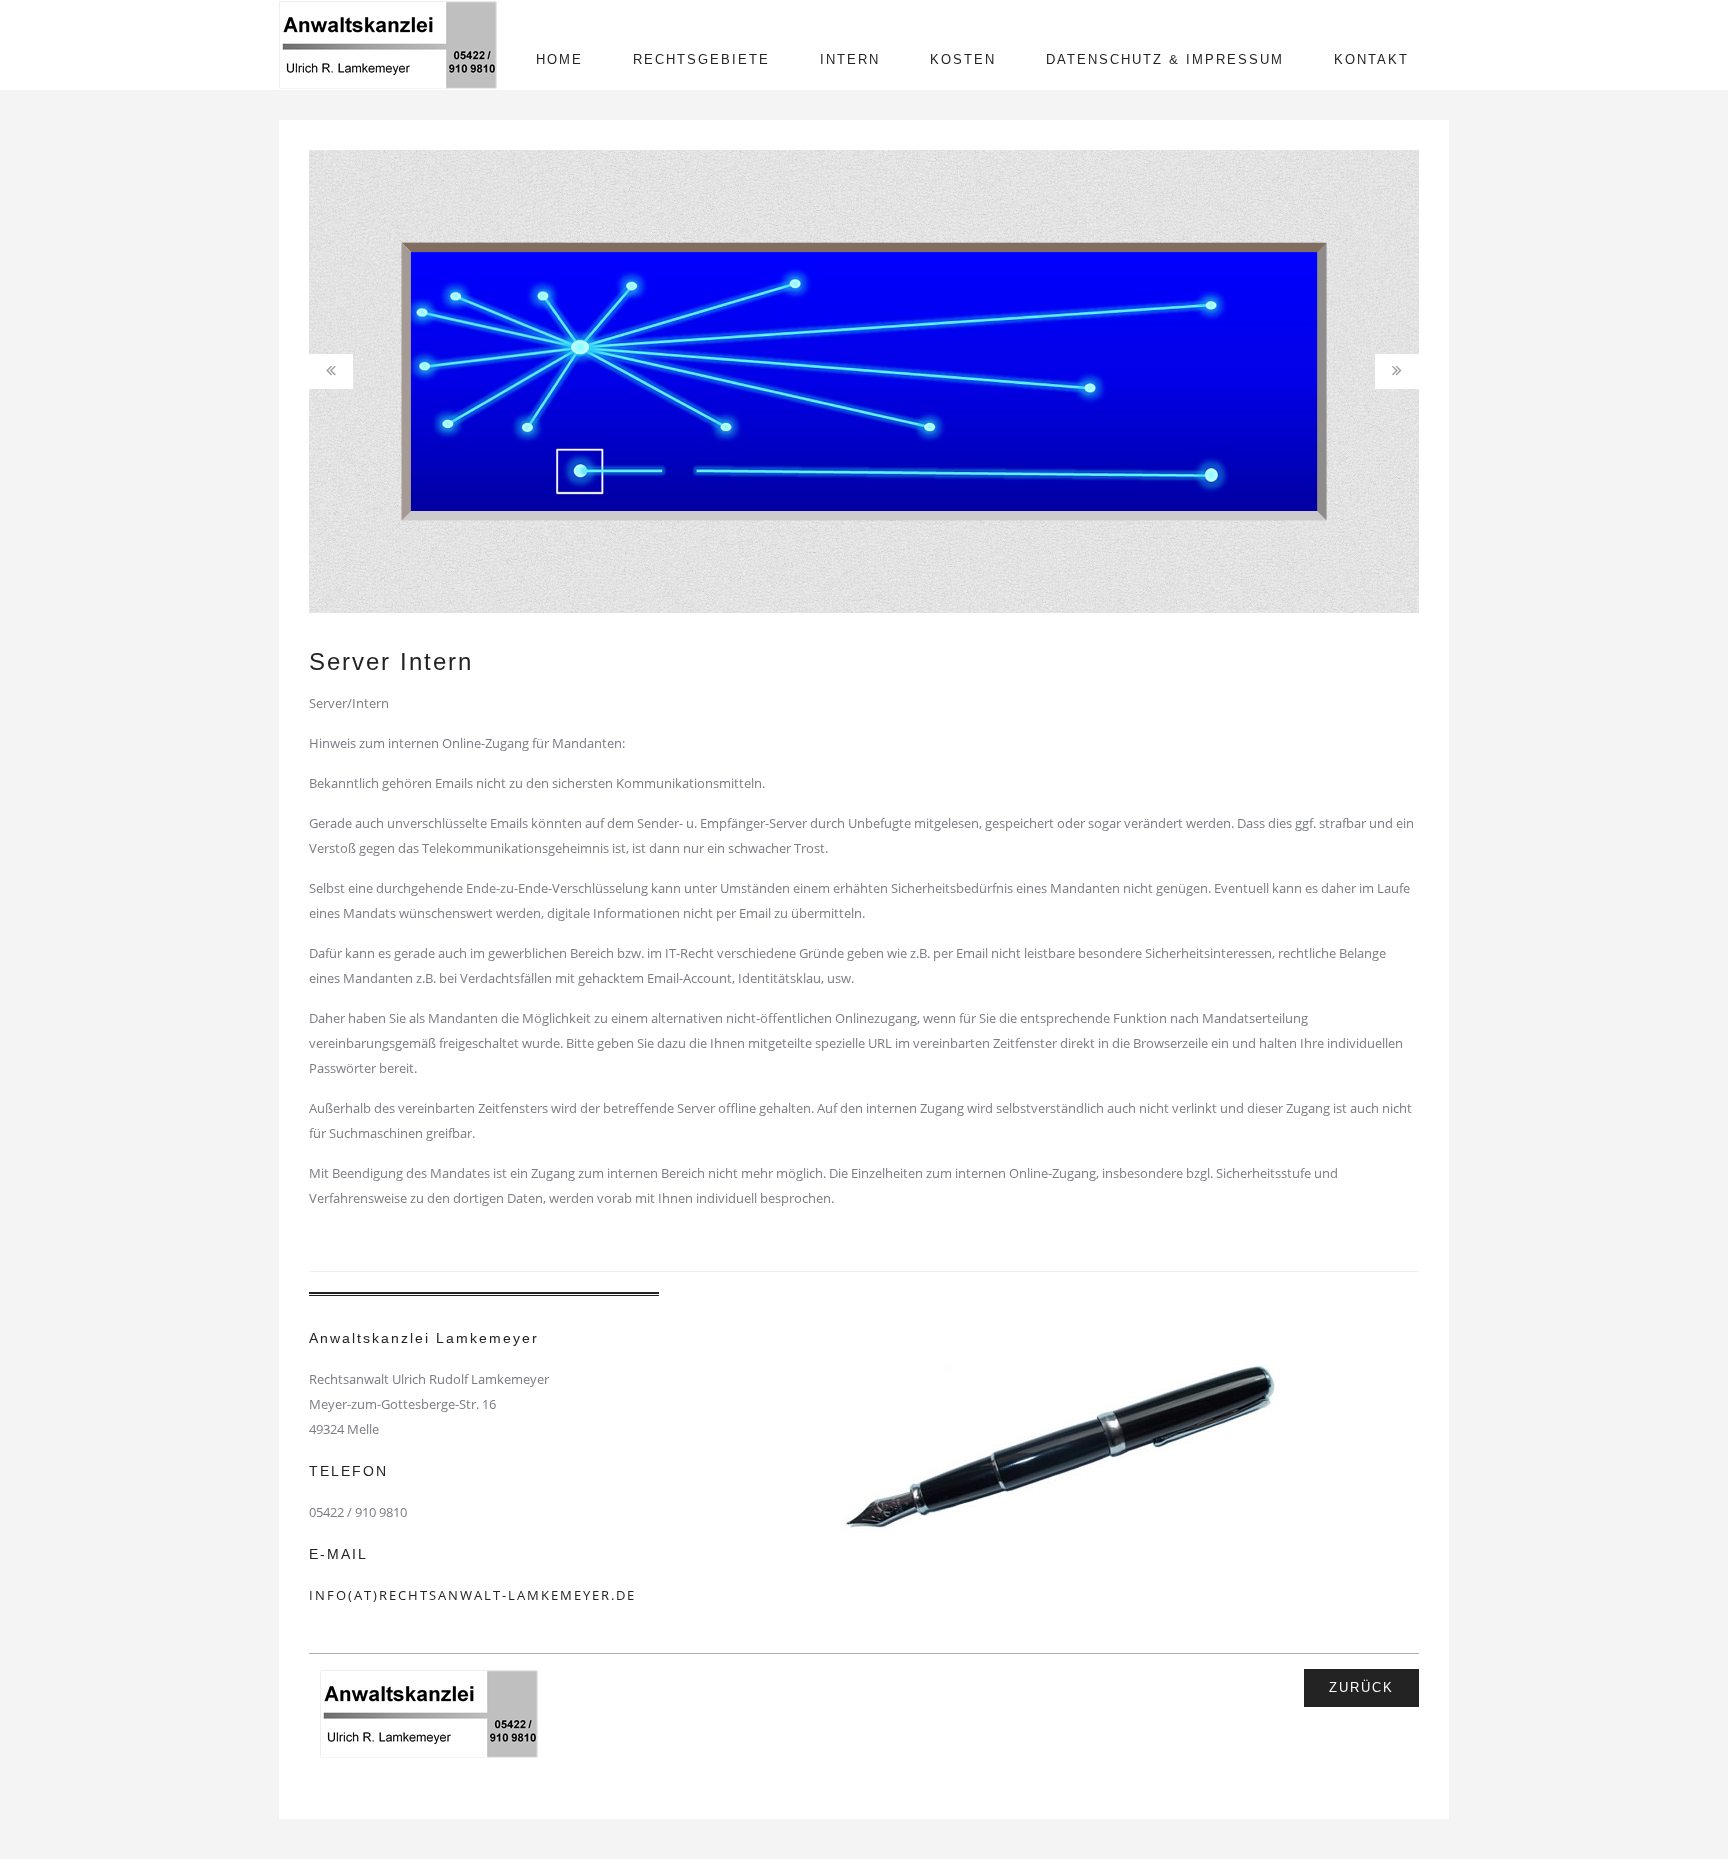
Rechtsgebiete (701, 59)
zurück (1361, 1687)
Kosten (963, 59)
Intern (850, 59)
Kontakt (1371, 59)
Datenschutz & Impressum (1165, 59)
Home (559, 59)
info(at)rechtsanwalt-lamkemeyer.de (472, 1595)
